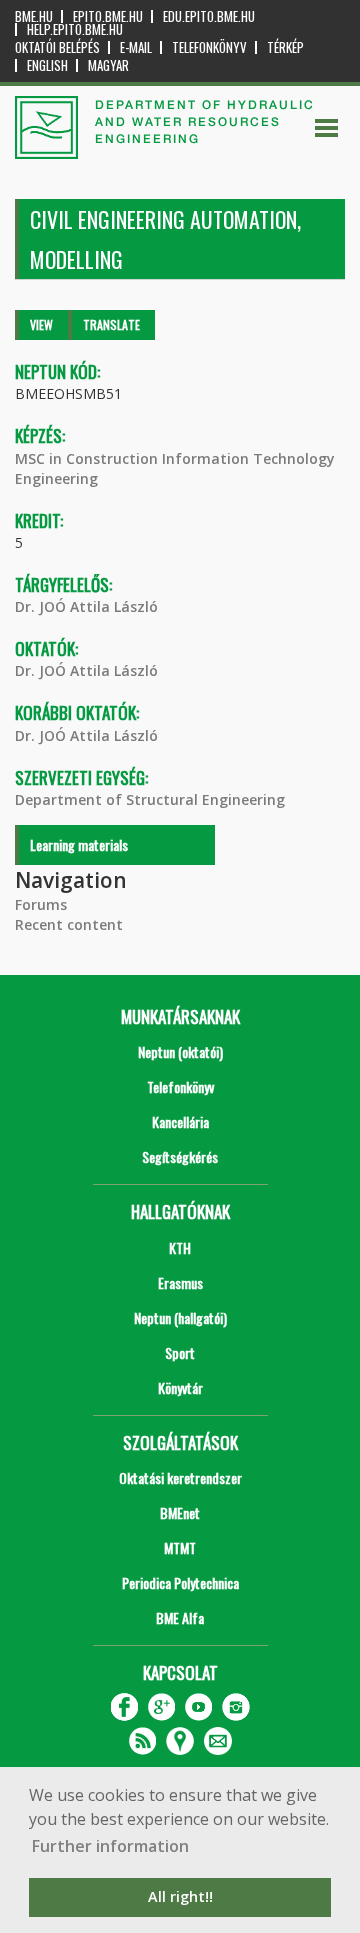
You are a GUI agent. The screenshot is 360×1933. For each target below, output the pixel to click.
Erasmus (180, 1282)
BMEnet (180, 1512)
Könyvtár (180, 1387)
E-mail (136, 47)
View (41, 324)
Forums (41, 904)
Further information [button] (110, 1846)
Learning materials (79, 844)
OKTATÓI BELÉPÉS (57, 47)
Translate (111, 324)
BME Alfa (180, 1617)
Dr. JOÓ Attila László (86, 606)
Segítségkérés (180, 1156)
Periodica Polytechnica (180, 1582)
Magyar (108, 65)
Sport (180, 1352)
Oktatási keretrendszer (180, 1477)
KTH (180, 1247)
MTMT (180, 1547)
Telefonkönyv (209, 47)
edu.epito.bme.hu (209, 16)
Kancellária (180, 1121)
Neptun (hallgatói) (180, 1317)
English (47, 65)
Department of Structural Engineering (150, 799)
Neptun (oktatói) (180, 1051)
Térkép (285, 47)
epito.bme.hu (108, 16)
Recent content (69, 924)
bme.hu (34, 16)
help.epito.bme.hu (75, 29)
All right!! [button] (180, 1896)
